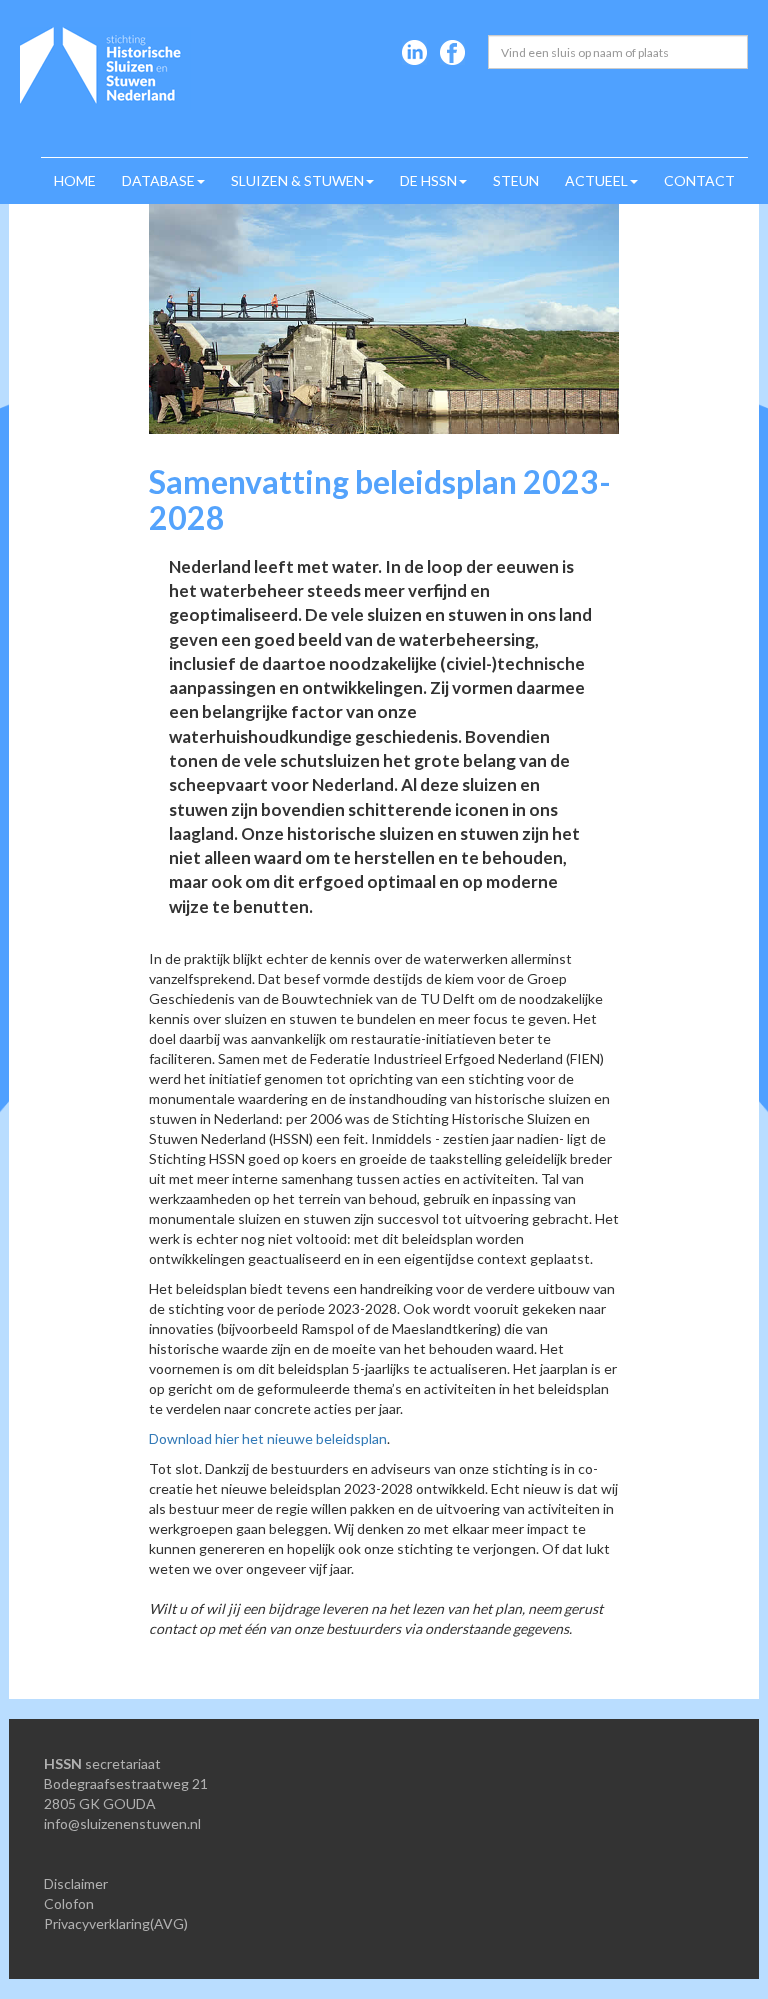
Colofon (69, 1903)
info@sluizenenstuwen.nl (122, 1823)
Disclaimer (76, 1883)
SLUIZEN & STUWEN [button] (297, 180)
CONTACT (699, 180)
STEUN (516, 180)
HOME (75, 180)
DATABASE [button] (158, 180)
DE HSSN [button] (428, 180)
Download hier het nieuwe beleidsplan (268, 1438)
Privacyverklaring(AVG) (116, 1923)
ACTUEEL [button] (596, 180)
